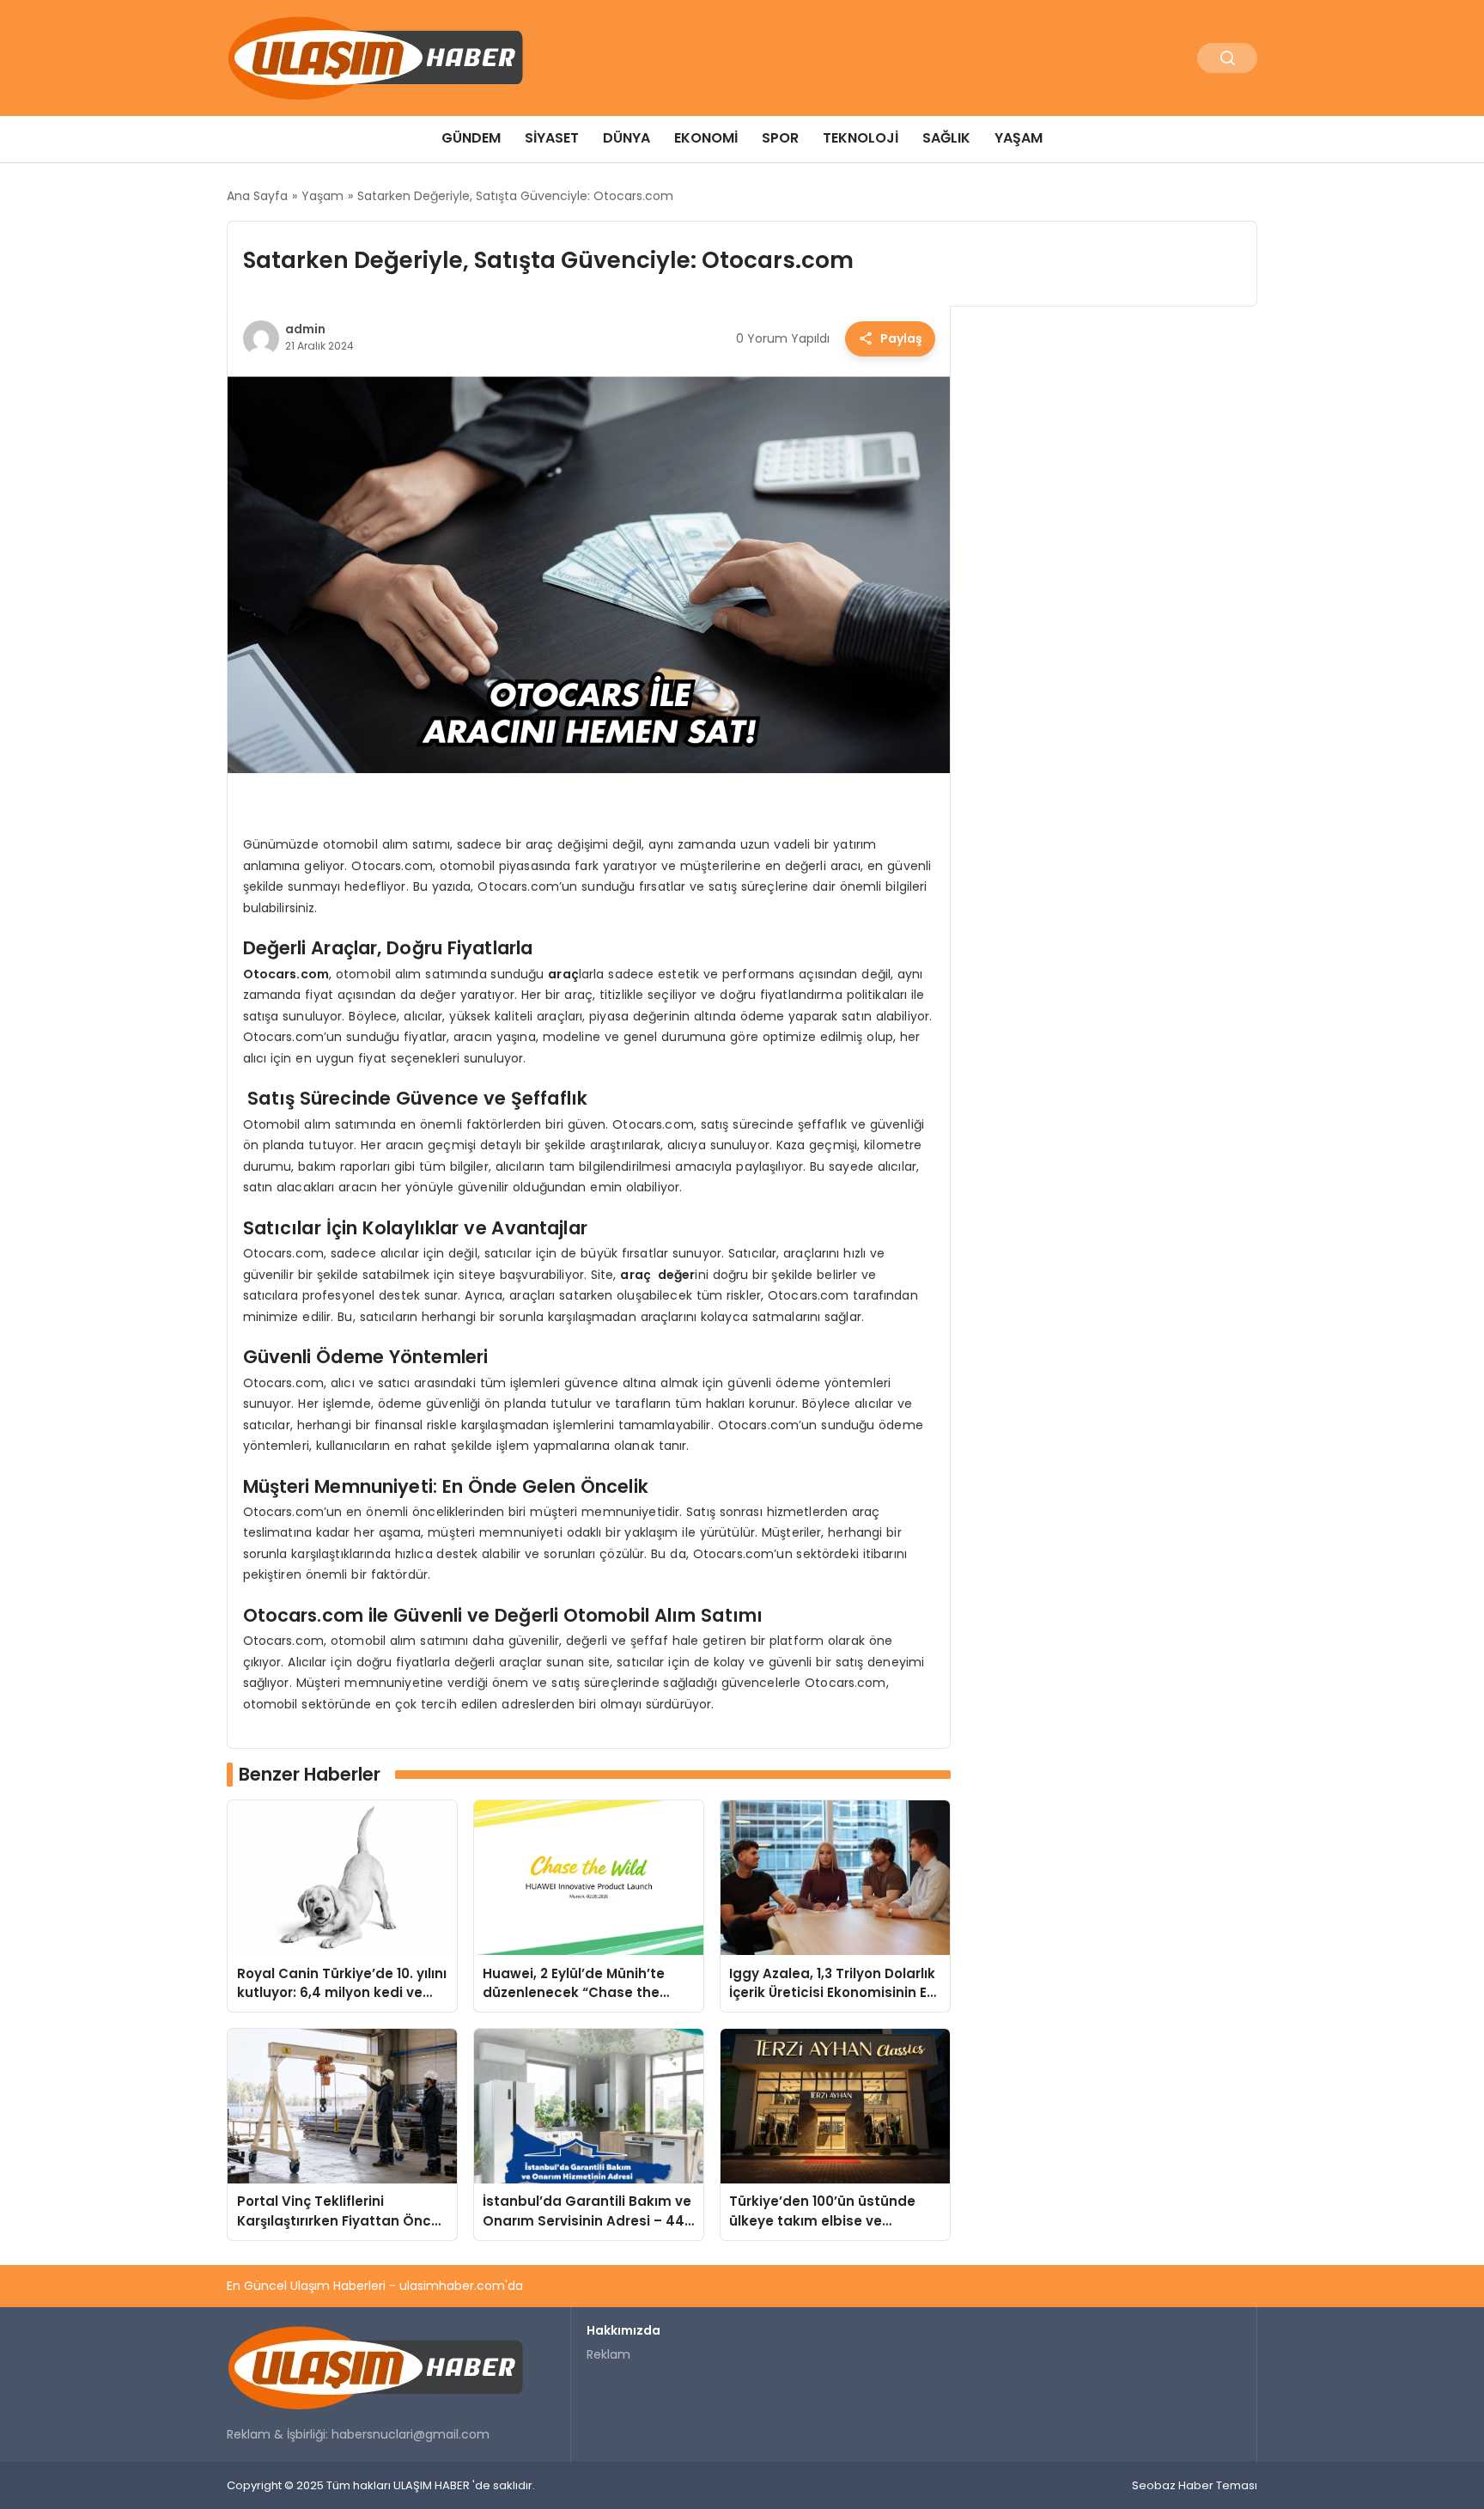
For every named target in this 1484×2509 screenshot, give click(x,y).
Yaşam (1019, 138)
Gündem (471, 138)
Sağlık (946, 138)
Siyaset (552, 138)
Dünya (626, 138)
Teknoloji (861, 138)
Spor (780, 138)
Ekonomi (706, 138)
